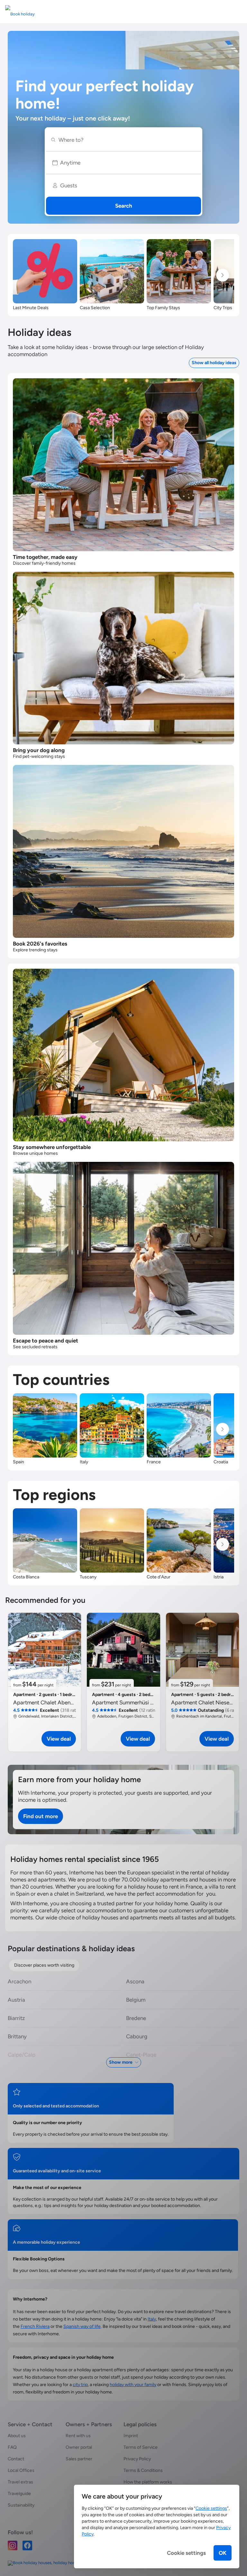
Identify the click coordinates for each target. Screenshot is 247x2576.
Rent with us (78, 2436)
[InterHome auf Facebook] (27, 2545)
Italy (152, 2319)
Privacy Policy (137, 2459)
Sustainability (21, 2505)
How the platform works (148, 2482)
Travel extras (20, 2482)
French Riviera (35, 2326)
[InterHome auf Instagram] (13, 2545)
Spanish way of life (82, 2326)
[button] (123, 163)
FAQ (12, 2447)
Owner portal (79, 2447)
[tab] (44, 1965)
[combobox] (126, 140)
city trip (80, 2385)
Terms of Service (141, 2447)
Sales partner (79, 2459)
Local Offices (21, 2470)
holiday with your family (133, 2385)
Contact (16, 2459)
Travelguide (19, 2494)
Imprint (131, 2436)
